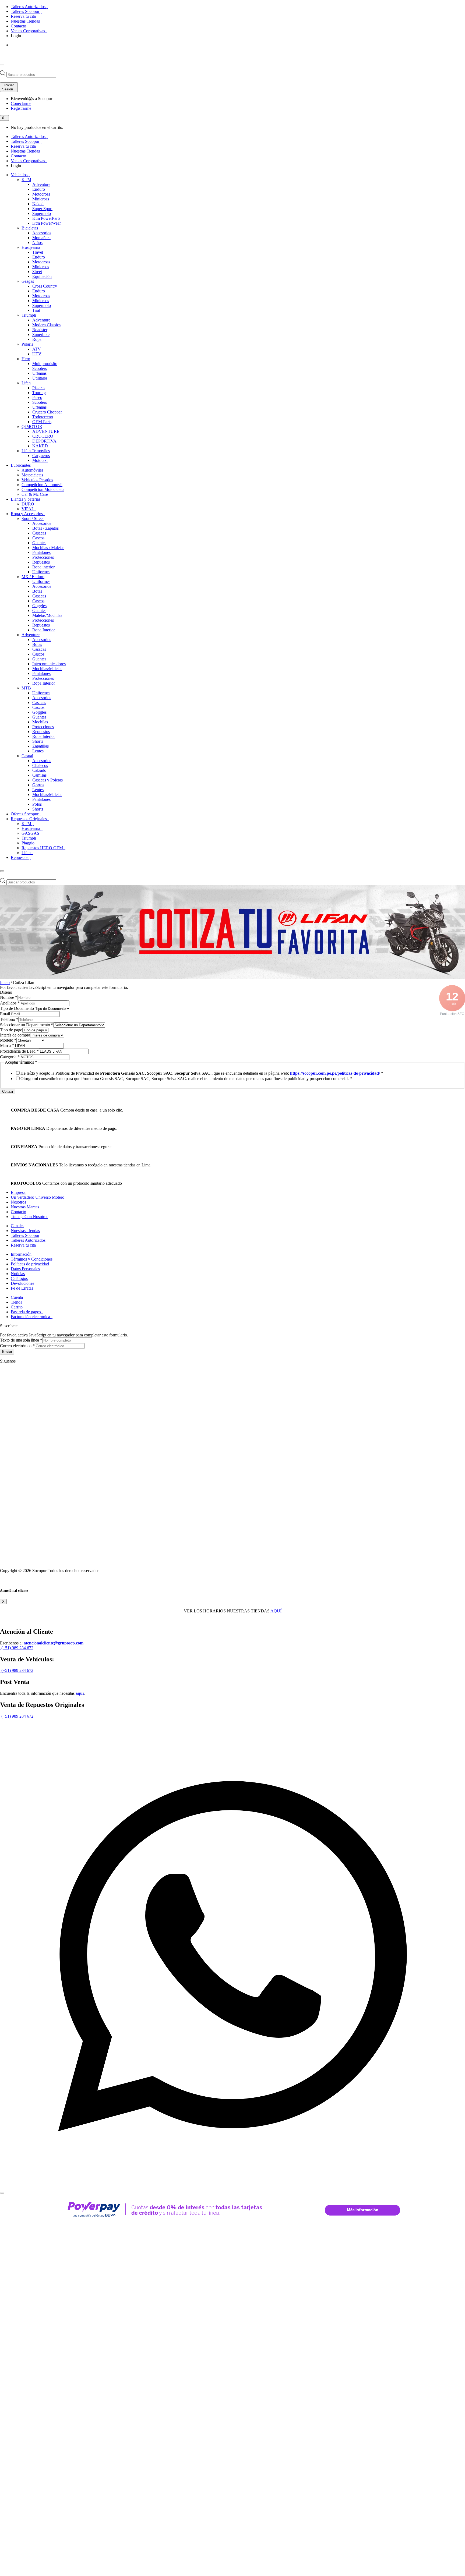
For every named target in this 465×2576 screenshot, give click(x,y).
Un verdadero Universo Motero (38, 1197)
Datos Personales (25, 1269)
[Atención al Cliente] (232, 2186)
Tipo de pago (11, 1030)
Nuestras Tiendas (26, 21)
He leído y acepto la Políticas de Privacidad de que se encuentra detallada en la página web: (202, 1073)
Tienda (17, 1302)
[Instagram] (23, 1361)
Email (5, 1014)
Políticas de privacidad (30, 1264)
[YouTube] (21, 1361)
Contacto (19, 26)
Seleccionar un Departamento (27, 1025)
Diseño (6, 992)
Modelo (8, 1040)
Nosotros (18, 1202)
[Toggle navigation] (2, 65)
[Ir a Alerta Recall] (18, 52)
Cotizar (8, 1091)
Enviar (7, 1352)
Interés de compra (15, 1035)
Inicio (5, 983)
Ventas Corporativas (28, 31)
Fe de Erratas (22, 1288)
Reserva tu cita (24, 16)
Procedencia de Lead (19, 1051)
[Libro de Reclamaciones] (93, 1561)
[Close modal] (2, 2193)
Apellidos (10, 1003)
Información (21, 1254)
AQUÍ (276, 1611)
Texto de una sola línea (21, 1340)
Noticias (18, 1274)
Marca (7, 1045)
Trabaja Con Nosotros (29, 1217)
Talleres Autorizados (29, 7)
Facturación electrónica (31, 1317)
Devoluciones (22, 1283)
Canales (17, 1226)
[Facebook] (18, 1361)
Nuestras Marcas (25, 1207)
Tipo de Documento (17, 1008)
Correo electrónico (17, 1346)
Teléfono (9, 1019)
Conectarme (21, 103)
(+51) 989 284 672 (17, 1648)
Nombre (9, 997)
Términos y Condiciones (32, 1259)
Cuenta (17, 1297)
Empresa (18, 1192)
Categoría (10, 1057)
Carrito (17, 1307)
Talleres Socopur (26, 11)
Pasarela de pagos (26, 1312)
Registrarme (21, 108)
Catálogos (19, 1278)
